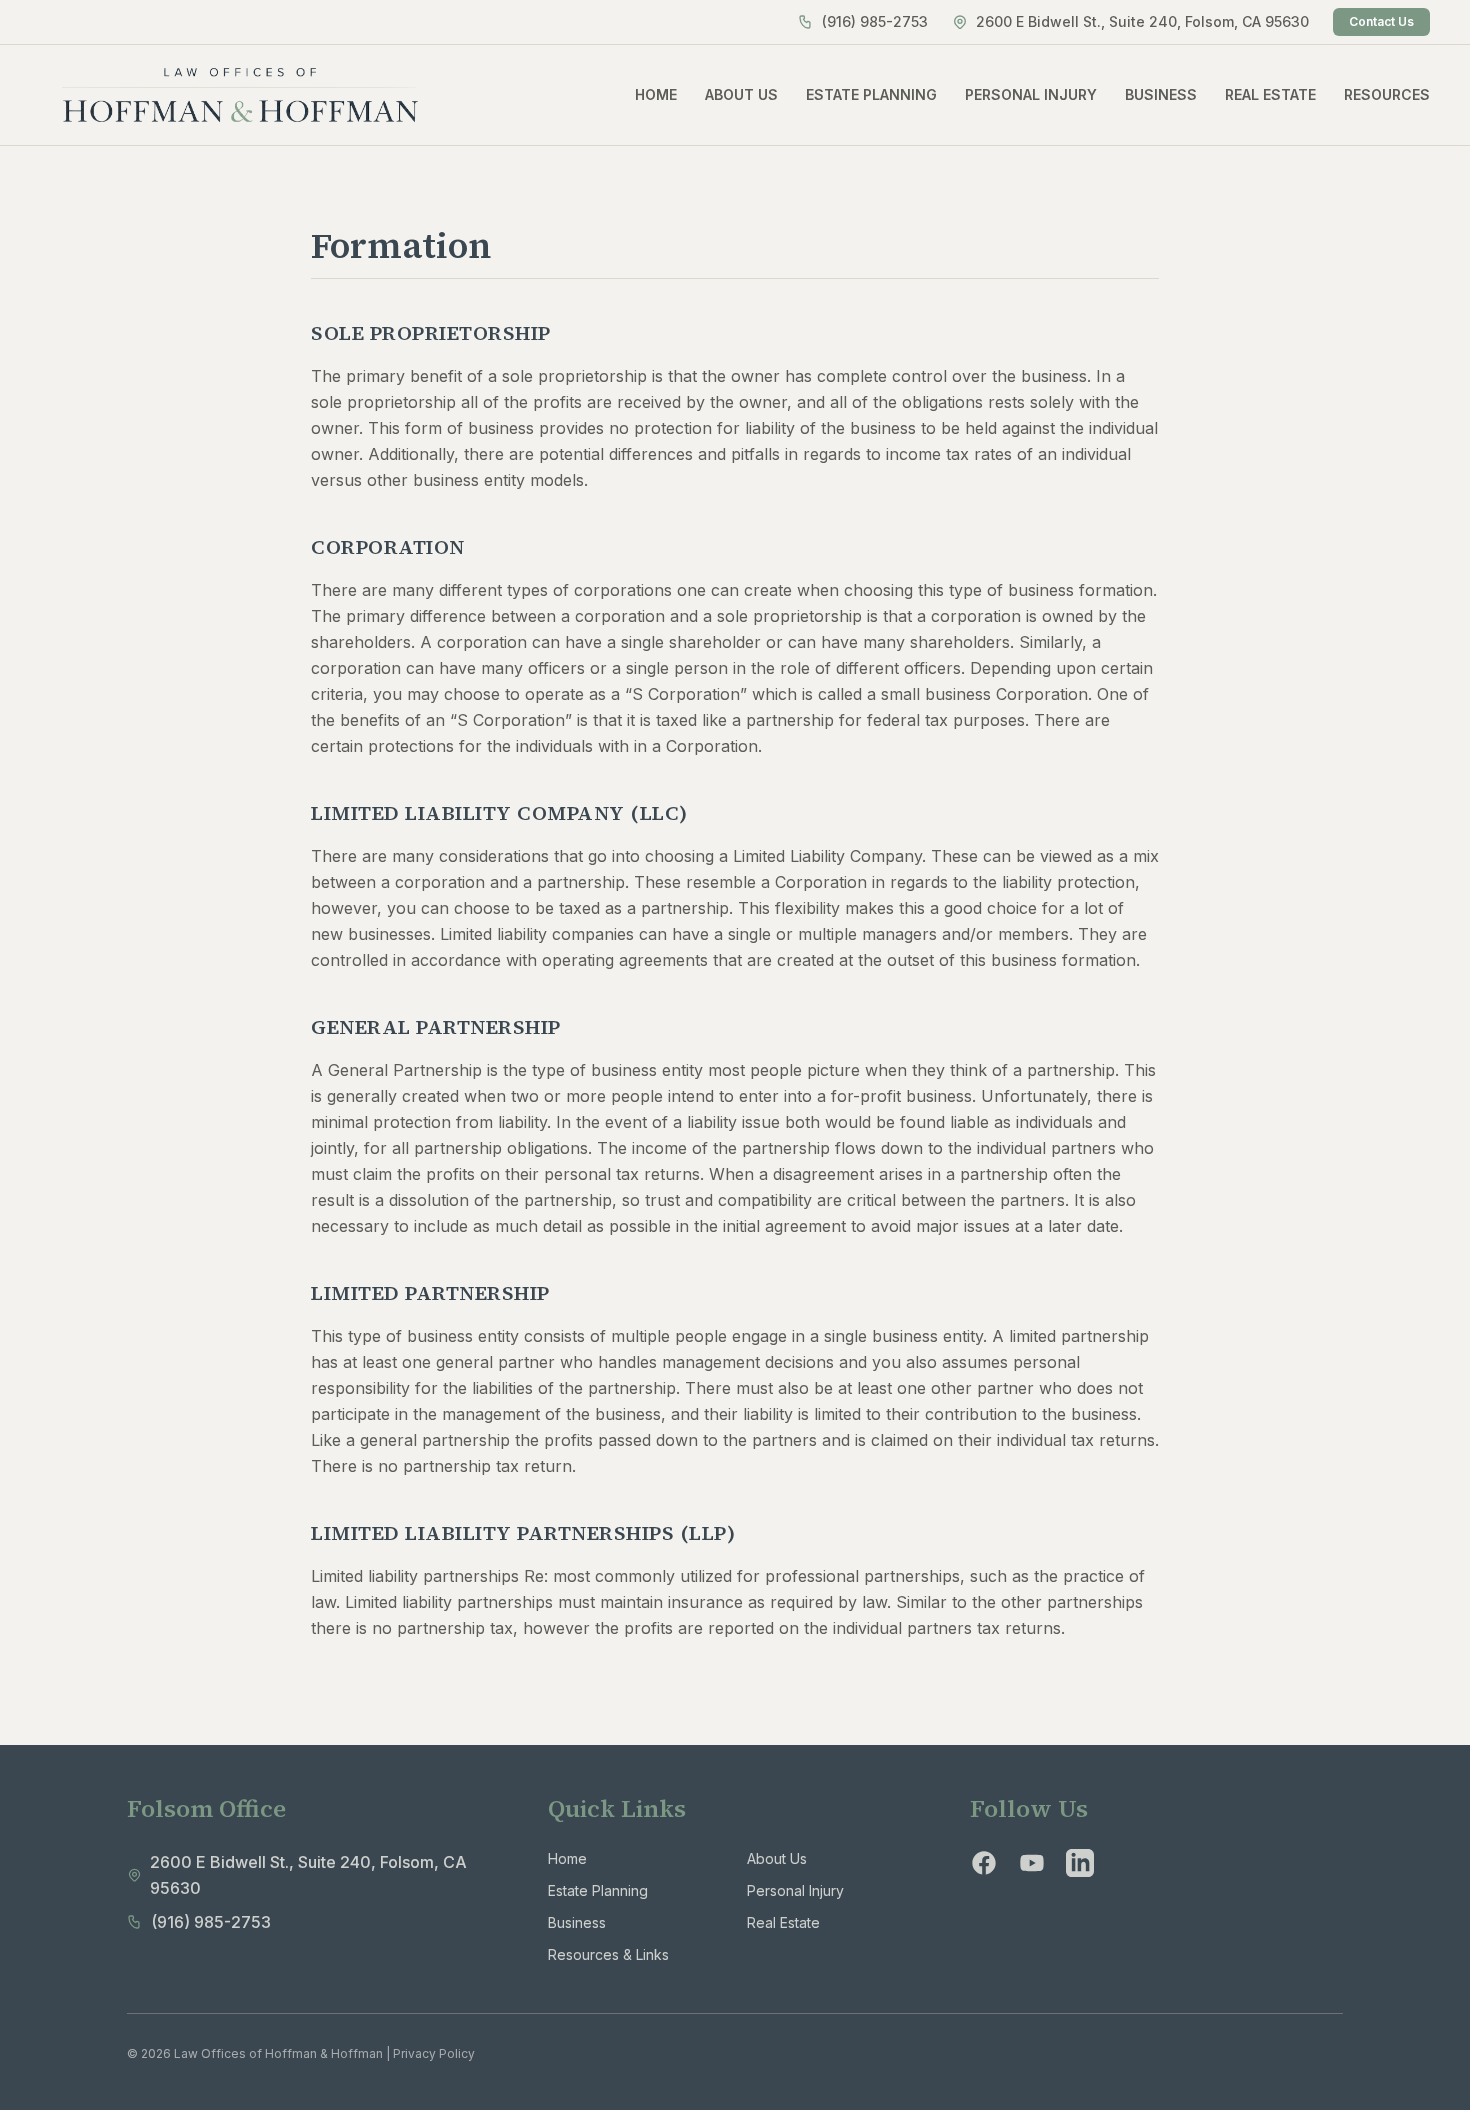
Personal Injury (795, 1890)
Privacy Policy (434, 2053)
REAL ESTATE (1270, 94)
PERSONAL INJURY (1031, 94)
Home (567, 1858)
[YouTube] (1032, 1863)
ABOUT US (741, 94)
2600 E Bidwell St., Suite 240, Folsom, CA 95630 (1142, 21)
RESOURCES (1387, 94)
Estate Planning (598, 1890)
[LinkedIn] (1080, 1863)
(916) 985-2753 (875, 21)
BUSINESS (1161, 94)
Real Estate (783, 1922)
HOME (656, 94)
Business (577, 1922)
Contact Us (1381, 21)
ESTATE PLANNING (871, 94)
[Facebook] (984, 1863)
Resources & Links (608, 1954)
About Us (777, 1858)
